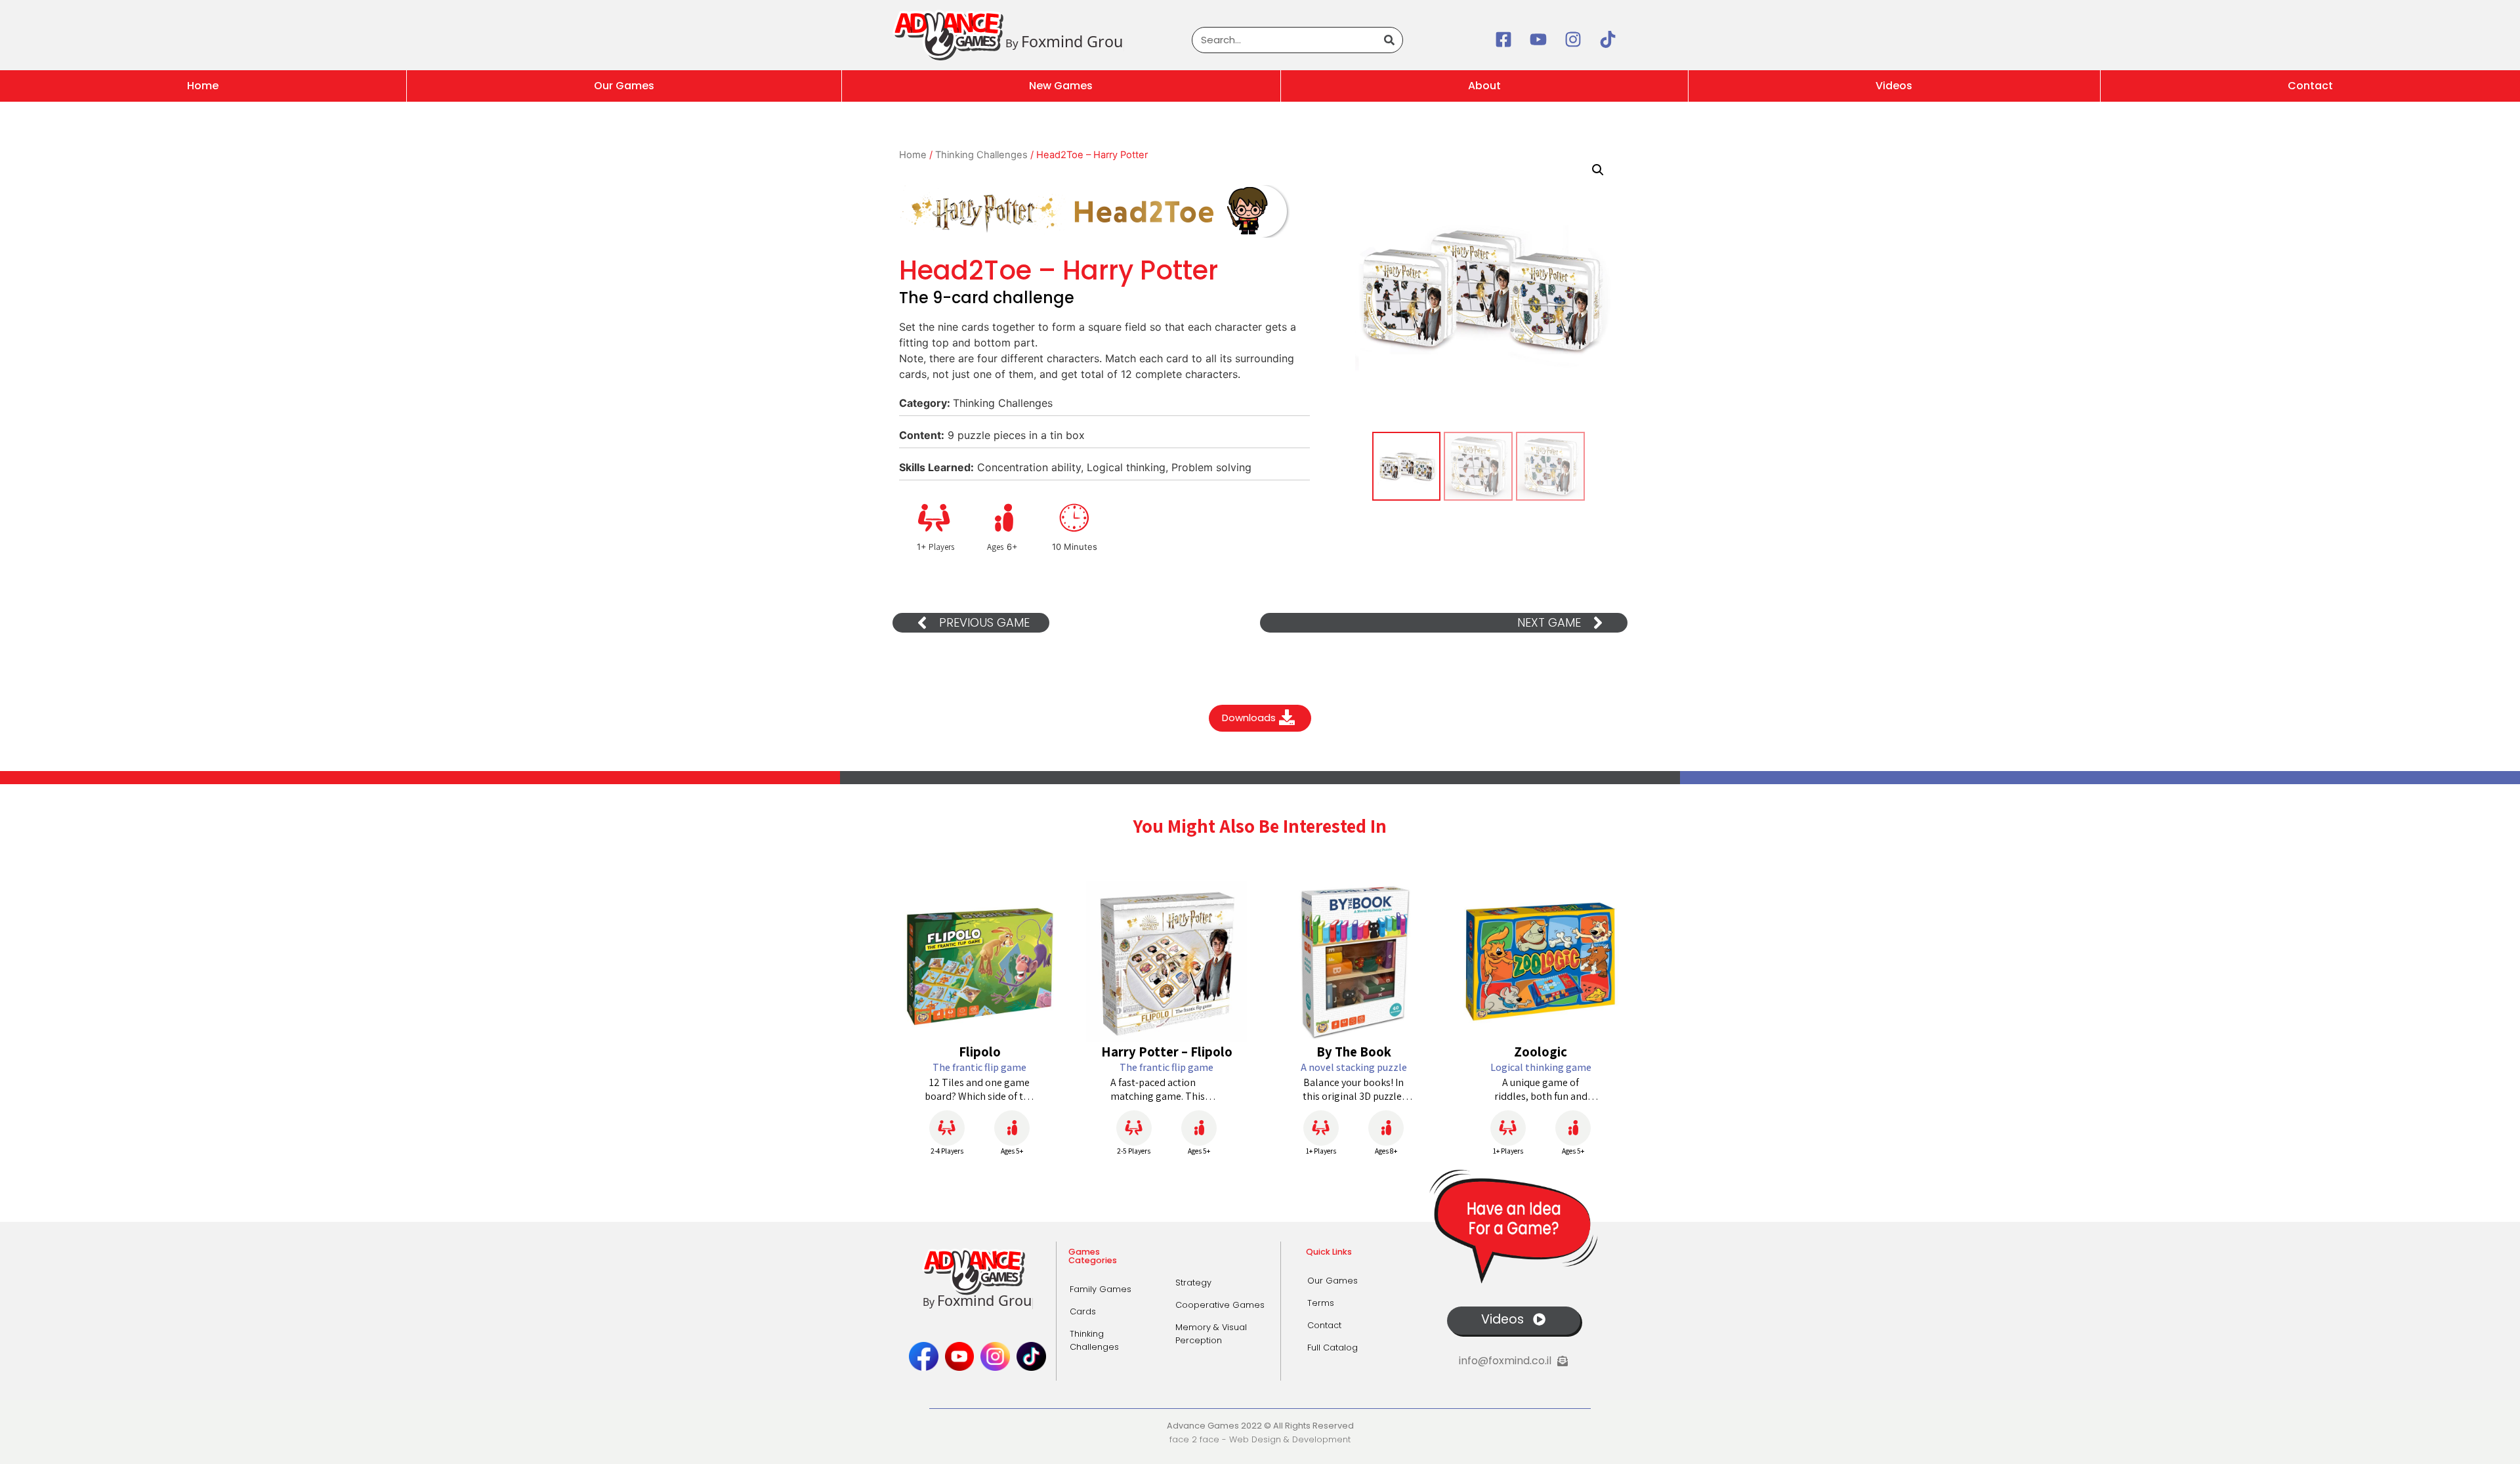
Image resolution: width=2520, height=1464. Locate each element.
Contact (1324, 1325)
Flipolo (980, 1052)
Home (203, 86)
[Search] (1389, 40)
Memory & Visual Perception (1211, 1334)
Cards (1083, 1311)
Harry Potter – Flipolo (1167, 1052)
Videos (1894, 86)
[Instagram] (1573, 39)
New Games (1061, 86)
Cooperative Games (1220, 1305)
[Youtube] (1538, 39)
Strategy (1193, 1283)
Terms (1321, 1303)
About (1484, 86)
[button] (1598, 170)
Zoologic (1541, 1052)
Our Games (624, 86)
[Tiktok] (1608, 39)
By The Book (1354, 1052)
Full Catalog (1333, 1348)
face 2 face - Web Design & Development (1260, 1439)
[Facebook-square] (1503, 39)
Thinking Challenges (981, 155)
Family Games (1101, 1289)
